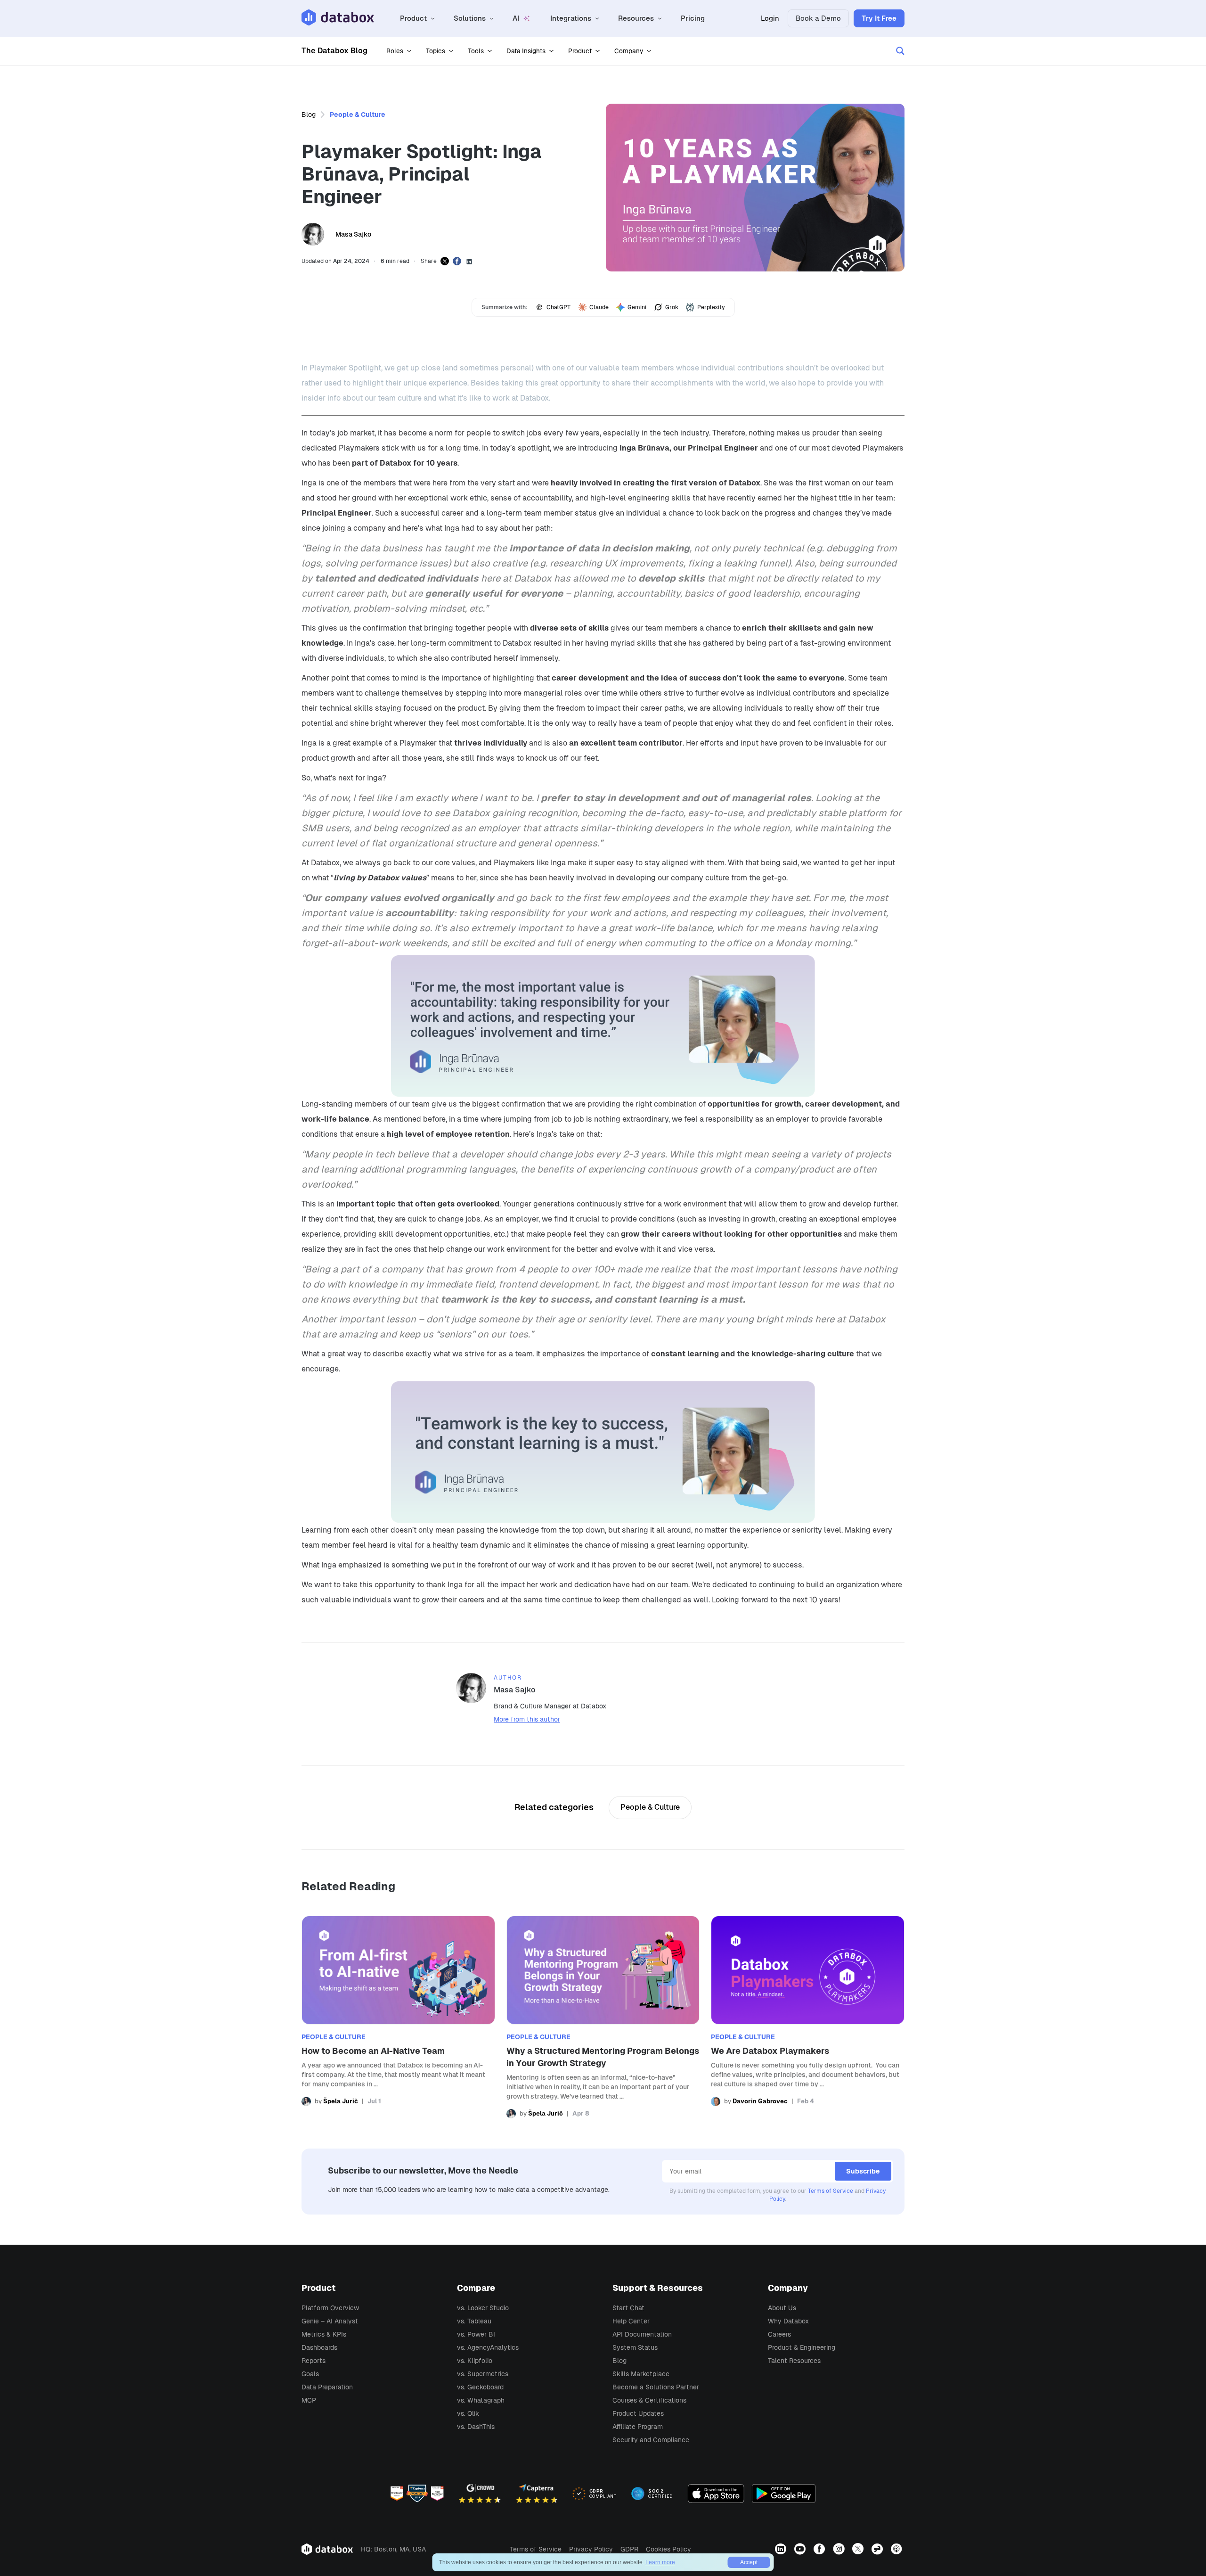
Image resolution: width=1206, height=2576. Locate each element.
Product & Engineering (802, 2347)
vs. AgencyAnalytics (488, 2347)
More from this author (527, 1719)
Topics (436, 51)
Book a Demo (818, 18)
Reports (314, 2361)
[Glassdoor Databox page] (878, 2549)
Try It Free (879, 18)
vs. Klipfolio (475, 2361)
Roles (395, 51)
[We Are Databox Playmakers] (808, 2017)
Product (580, 51)
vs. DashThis (476, 2427)
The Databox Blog (334, 51)
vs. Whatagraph (481, 2400)
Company (629, 51)
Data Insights (526, 51)
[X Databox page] (859, 2549)
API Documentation (642, 2334)
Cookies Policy (668, 2549)
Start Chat (628, 2308)
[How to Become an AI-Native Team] (398, 2017)
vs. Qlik (468, 2413)
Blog (309, 115)
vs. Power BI (476, 2334)
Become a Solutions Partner (656, 2387)
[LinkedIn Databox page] (782, 2549)
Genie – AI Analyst (330, 2321)
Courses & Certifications (649, 2400)
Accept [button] (749, 2562)
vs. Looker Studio (483, 2308)
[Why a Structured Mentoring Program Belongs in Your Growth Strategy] (603, 2017)
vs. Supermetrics (483, 2374)
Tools (476, 51)
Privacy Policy (591, 2549)
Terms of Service (831, 2191)
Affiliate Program (638, 2427)
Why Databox (788, 2321)
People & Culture (358, 115)
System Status (635, 2347)
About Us (782, 2308)
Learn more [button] (660, 2562)
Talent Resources (794, 2361)
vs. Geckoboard (480, 2387)
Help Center (631, 2321)
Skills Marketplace (641, 2374)
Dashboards (319, 2347)
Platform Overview (330, 2308)
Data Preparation (327, 2387)
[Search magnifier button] (900, 51)
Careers (779, 2334)
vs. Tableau (474, 2321)
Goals (310, 2374)
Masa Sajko (353, 234)
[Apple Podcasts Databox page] (898, 2549)
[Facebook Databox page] (820, 2549)
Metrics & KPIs (324, 2334)
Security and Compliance (651, 2440)
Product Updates (638, 2413)
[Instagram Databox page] (840, 2549)
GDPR (629, 2549)
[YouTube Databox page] (801, 2549)
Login (770, 18)
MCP (309, 2400)
